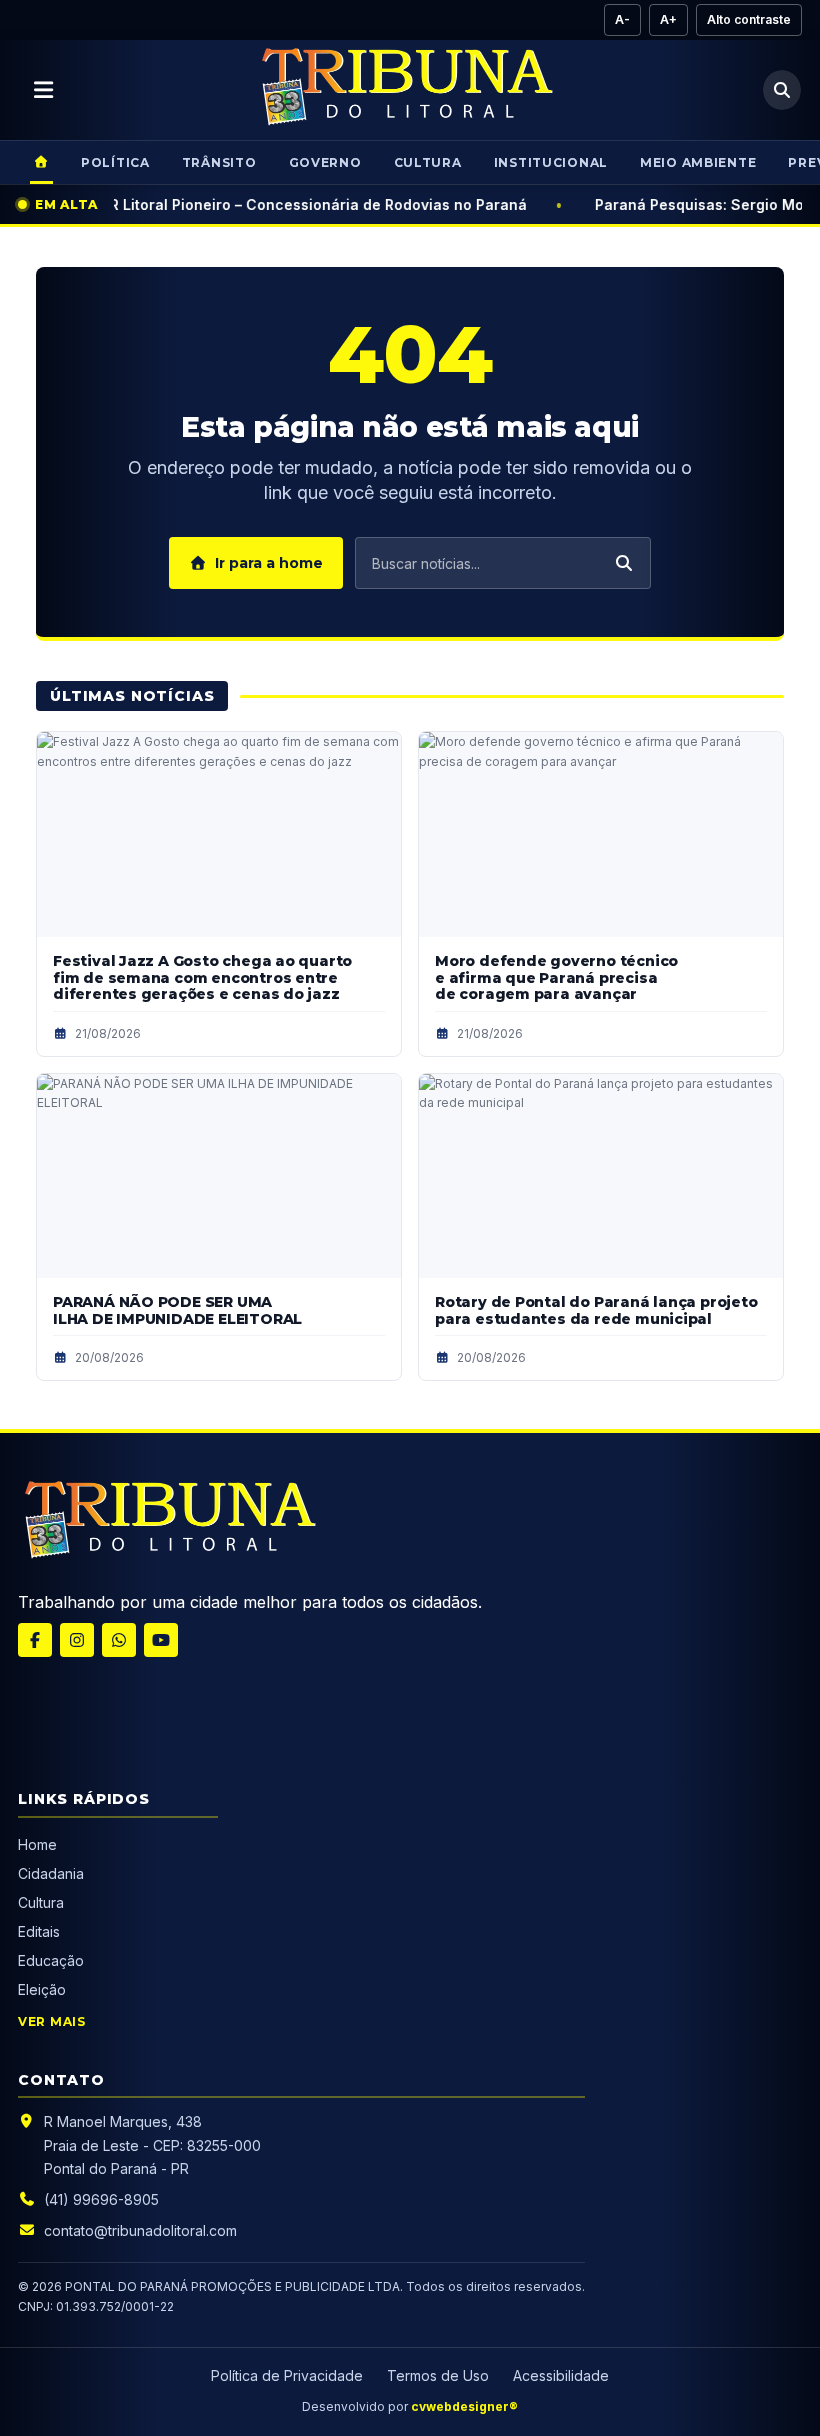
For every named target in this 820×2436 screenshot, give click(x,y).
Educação (51, 1960)
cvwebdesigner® (464, 2406)
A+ (668, 19)
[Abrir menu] (44, 90)
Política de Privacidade (287, 2375)
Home (37, 1844)
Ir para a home (269, 563)
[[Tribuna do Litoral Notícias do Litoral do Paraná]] (168, 1523)
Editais (39, 1931)
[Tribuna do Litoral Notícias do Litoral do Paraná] (405, 90)
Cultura (428, 162)
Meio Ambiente (698, 162)
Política (115, 162)
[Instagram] (77, 1640)
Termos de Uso (438, 2375)
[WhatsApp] (119, 1640)
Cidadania (53, 1873)
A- (622, 19)
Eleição (42, 1989)
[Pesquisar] (782, 90)
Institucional (551, 162)
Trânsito (219, 162)
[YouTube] (161, 1640)
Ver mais (52, 2021)
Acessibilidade (561, 2375)
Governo (325, 162)
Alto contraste (749, 19)
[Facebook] (35, 1640)
